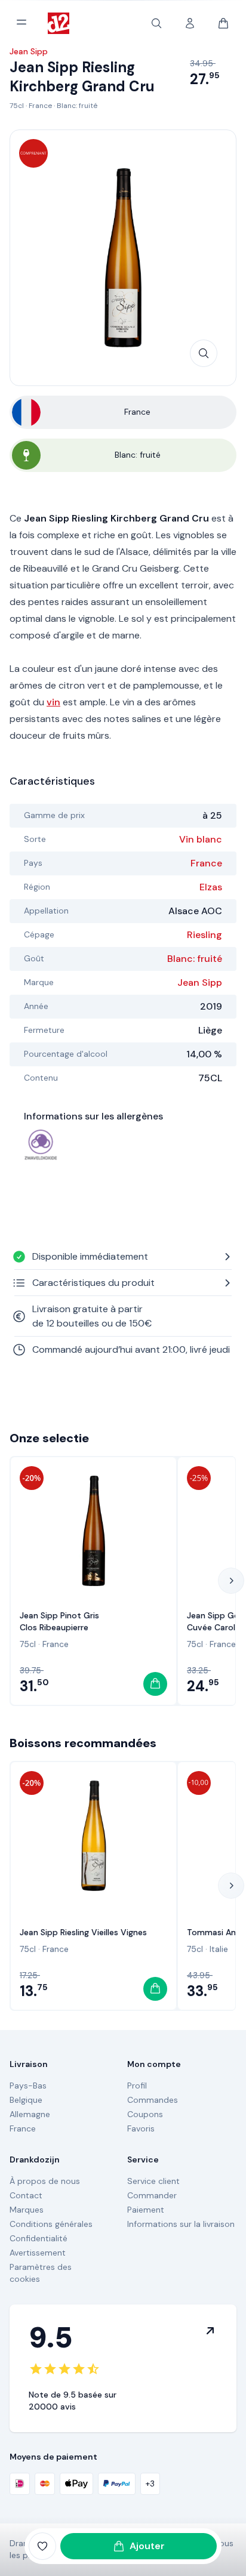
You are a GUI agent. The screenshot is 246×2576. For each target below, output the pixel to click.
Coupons (145, 2114)
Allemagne (30, 2114)
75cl (17, 106)
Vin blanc (201, 839)
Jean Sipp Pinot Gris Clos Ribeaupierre (59, 1621)
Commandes (153, 2100)
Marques (27, 2210)
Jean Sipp (200, 982)
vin (53, 702)
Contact (26, 2195)
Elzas (211, 887)
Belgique (26, 2100)
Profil (137, 2086)
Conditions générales (51, 2224)
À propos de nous (45, 2181)
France (40, 106)
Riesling (205, 935)
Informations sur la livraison (181, 2224)
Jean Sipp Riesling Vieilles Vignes (83, 1932)
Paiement (146, 2210)
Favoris (141, 2128)
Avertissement (38, 2253)
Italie (219, 1949)
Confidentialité (39, 2238)
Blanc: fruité (77, 106)
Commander (152, 2195)
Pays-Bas (28, 2086)
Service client (153, 2181)
